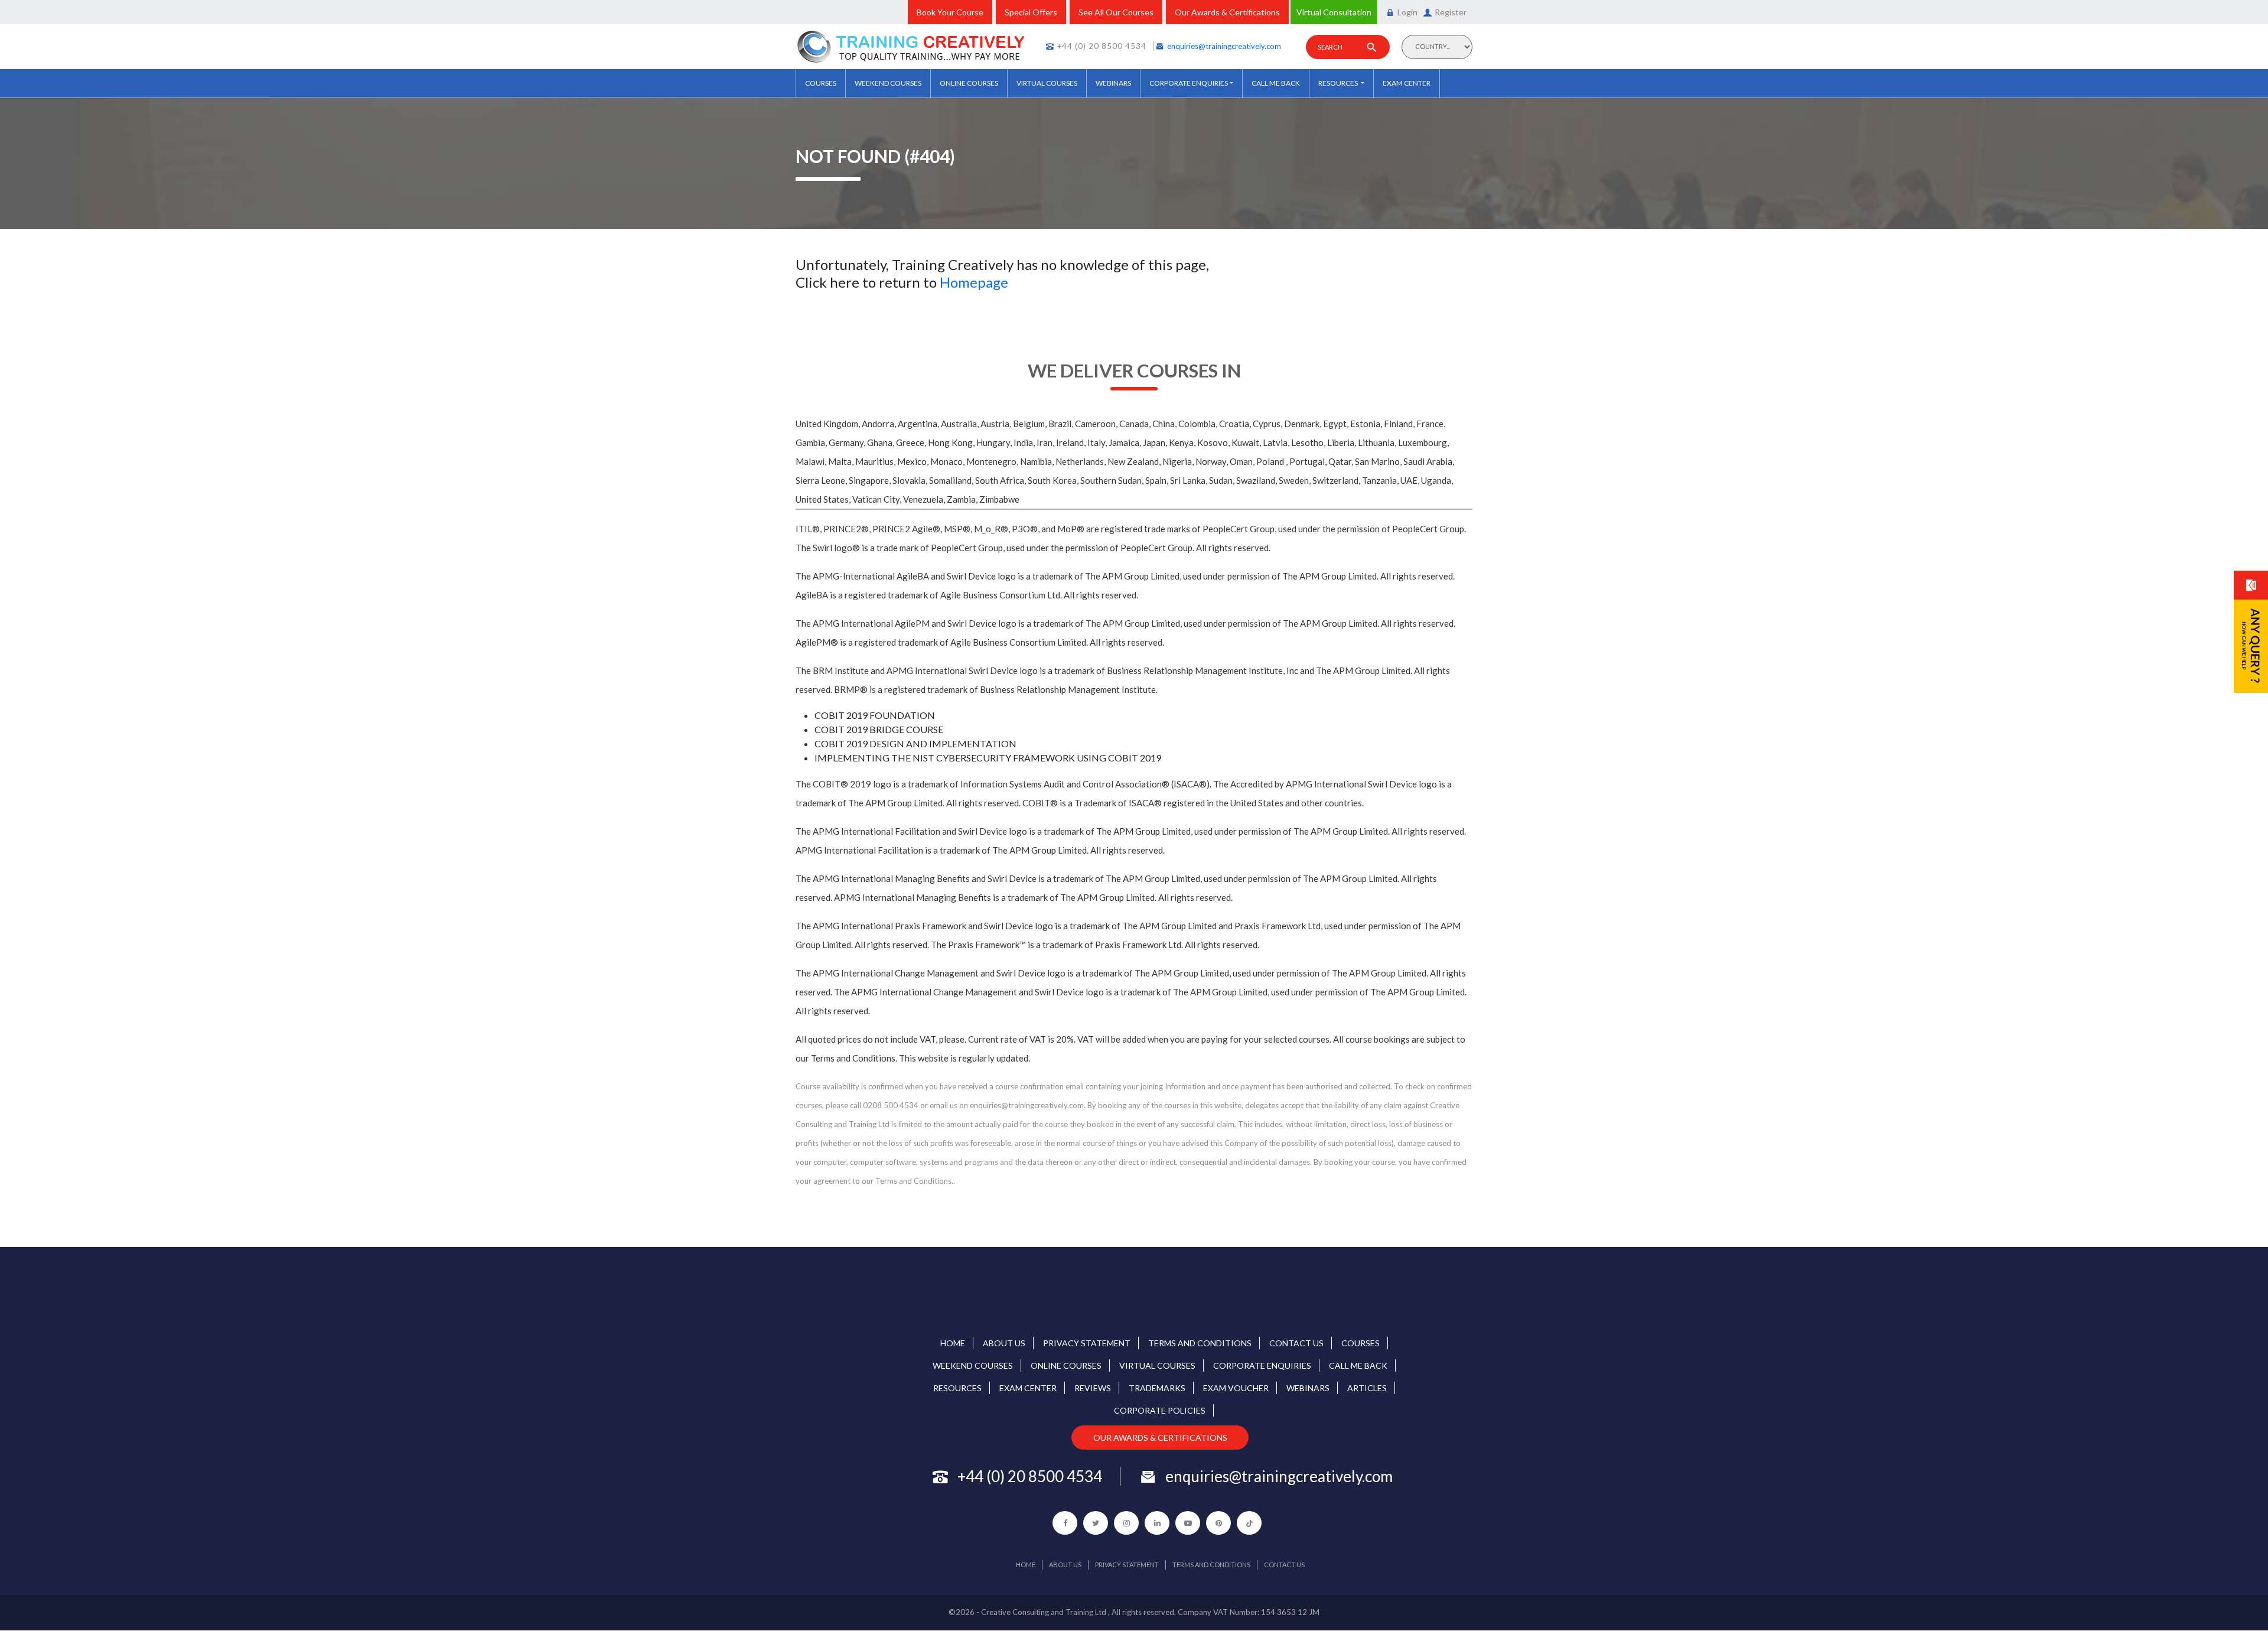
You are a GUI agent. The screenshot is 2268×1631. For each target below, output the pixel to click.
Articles (1367, 1388)
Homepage (974, 282)
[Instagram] (1126, 1523)
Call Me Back (1276, 83)
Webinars (1113, 83)
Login (1407, 12)
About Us (1004, 1343)
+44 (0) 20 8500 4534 (1102, 46)
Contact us (1296, 1343)
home (953, 1343)
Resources (1339, 83)
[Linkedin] (1157, 1523)
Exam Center (1407, 83)
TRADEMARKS (1157, 1388)
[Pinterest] (1218, 1523)
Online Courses (969, 83)
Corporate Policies (1160, 1410)
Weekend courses (888, 83)
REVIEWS (1093, 1388)
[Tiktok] (1249, 1523)
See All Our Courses (1116, 12)
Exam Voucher (1236, 1388)
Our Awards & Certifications (1227, 12)
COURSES (821, 83)
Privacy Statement (1087, 1343)
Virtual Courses (1047, 83)
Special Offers (1031, 12)
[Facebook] (1065, 1523)
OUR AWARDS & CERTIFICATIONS (1160, 1438)
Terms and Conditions (1200, 1343)
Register (1451, 12)
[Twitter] (1096, 1523)
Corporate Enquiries (1189, 83)
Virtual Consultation (1334, 12)
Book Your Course (950, 12)
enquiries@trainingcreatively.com (1224, 46)
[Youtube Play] (1188, 1523)
